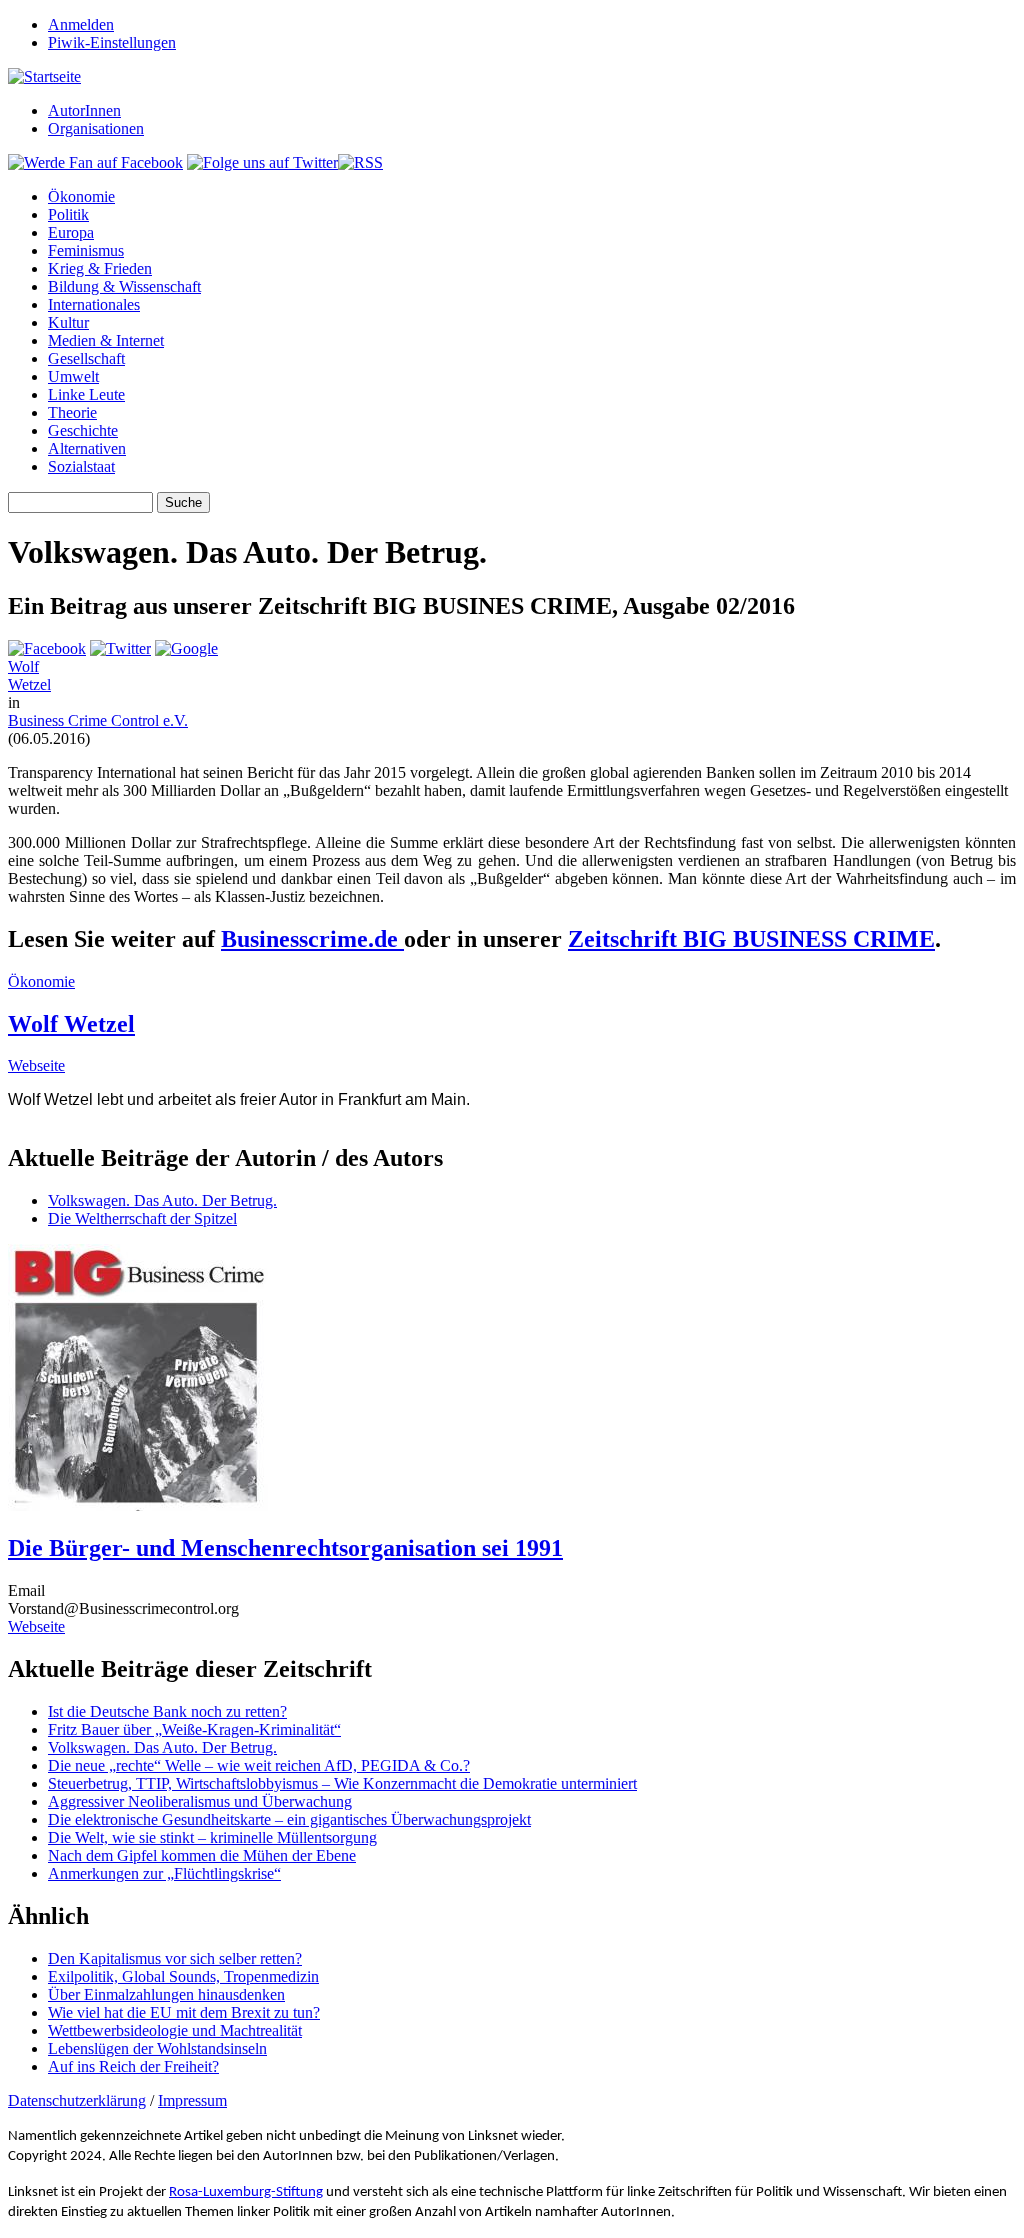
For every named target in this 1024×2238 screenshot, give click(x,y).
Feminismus (86, 250)
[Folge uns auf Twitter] (262, 162)
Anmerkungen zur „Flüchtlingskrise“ (164, 1873)
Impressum (192, 2100)
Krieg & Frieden (100, 268)
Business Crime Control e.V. (98, 720)
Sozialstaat (81, 466)
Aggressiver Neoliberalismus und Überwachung (200, 1801)
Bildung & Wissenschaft (124, 286)
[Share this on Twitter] (120, 648)
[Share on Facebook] (47, 648)
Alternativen (87, 448)
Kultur (68, 322)
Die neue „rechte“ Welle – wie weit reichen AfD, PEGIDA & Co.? (259, 1765)
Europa (71, 232)
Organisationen (96, 128)
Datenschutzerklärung (77, 2100)
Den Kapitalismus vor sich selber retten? (175, 1958)
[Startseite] (44, 76)
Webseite (36, 1065)
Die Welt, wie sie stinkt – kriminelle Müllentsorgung (212, 1837)
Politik (68, 214)
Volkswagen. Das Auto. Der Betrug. (162, 1200)
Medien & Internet (106, 340)
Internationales (94, 304)
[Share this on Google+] (186, 648)
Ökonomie (81, 196)
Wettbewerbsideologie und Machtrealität (175, 2030)
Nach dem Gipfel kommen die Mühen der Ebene (202, 1855)
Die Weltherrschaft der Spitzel (142, 1218)
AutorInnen (84, 110)
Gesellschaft (86, 358)
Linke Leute (86, 394)
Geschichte (83, 430)
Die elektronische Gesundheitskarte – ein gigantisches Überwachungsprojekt (289, 1819)
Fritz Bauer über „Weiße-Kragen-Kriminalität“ (194, 1729)
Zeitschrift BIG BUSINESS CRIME (751, 939)
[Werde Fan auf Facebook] (95, 162)
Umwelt (73, 376)
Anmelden (81, 24)
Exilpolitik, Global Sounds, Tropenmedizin (183, 1976)
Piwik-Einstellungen (112, 42)
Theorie (72, 412)
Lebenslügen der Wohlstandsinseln (157, 2048)
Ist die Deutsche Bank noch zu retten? (167, 1711)
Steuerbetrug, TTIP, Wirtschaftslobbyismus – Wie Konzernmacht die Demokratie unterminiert (342, 1783)
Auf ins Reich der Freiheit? (133, 2066)
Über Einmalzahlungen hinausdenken (166, 1994)
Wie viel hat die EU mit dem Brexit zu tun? (184, 2012)
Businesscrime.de (312, 939)
